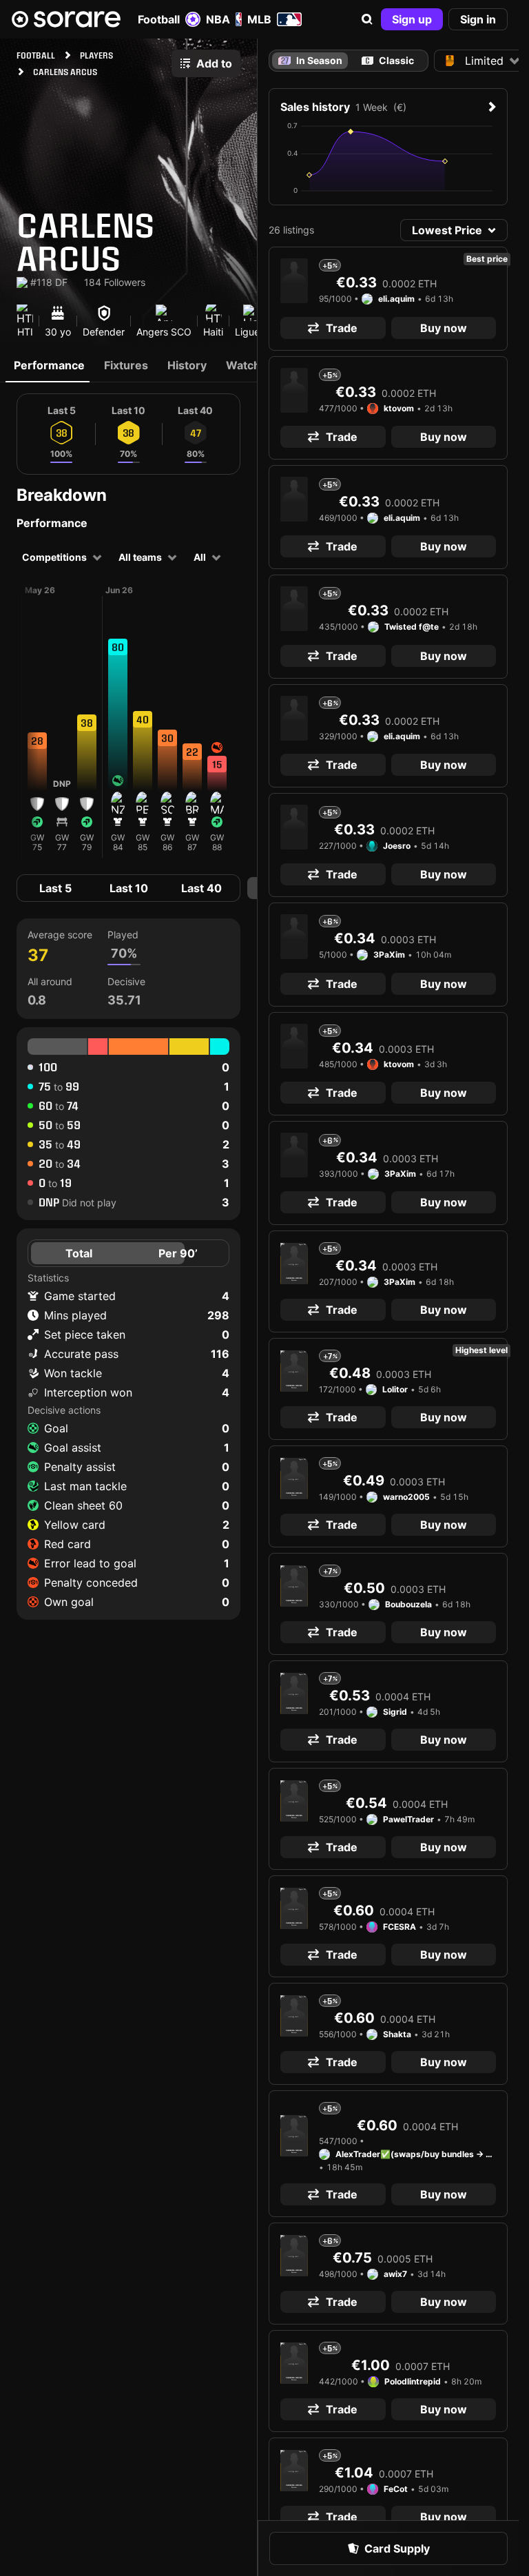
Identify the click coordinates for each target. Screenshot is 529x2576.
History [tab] (187, 365)
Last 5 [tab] (55, 888)
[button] (367, 19)
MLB (259, 19)
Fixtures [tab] (126, 365)
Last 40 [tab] (201, 888)
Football (159, 19)
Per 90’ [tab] (178, 1253)
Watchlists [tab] (254, 365)
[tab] (388, 61)
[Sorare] (66, 19)
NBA (218, 19)
